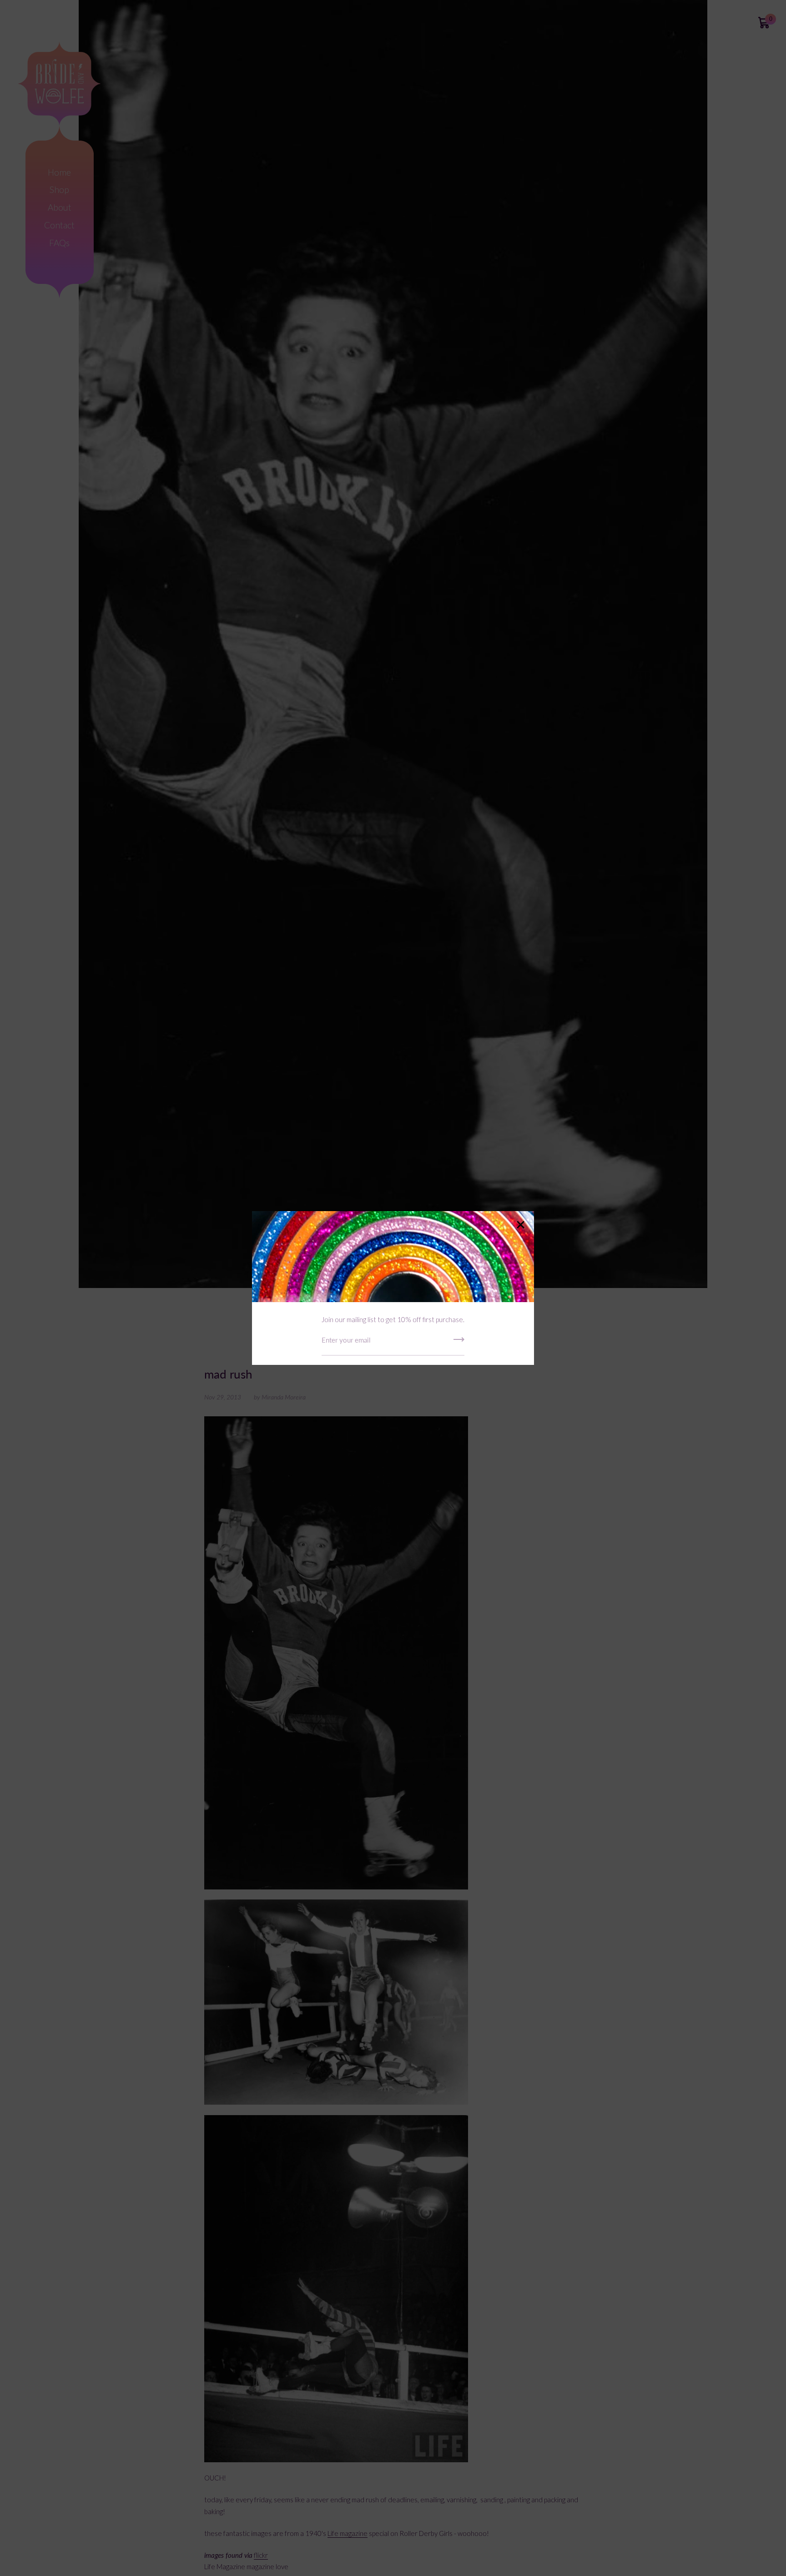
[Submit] (459, 1343)
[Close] (520, 1225)
